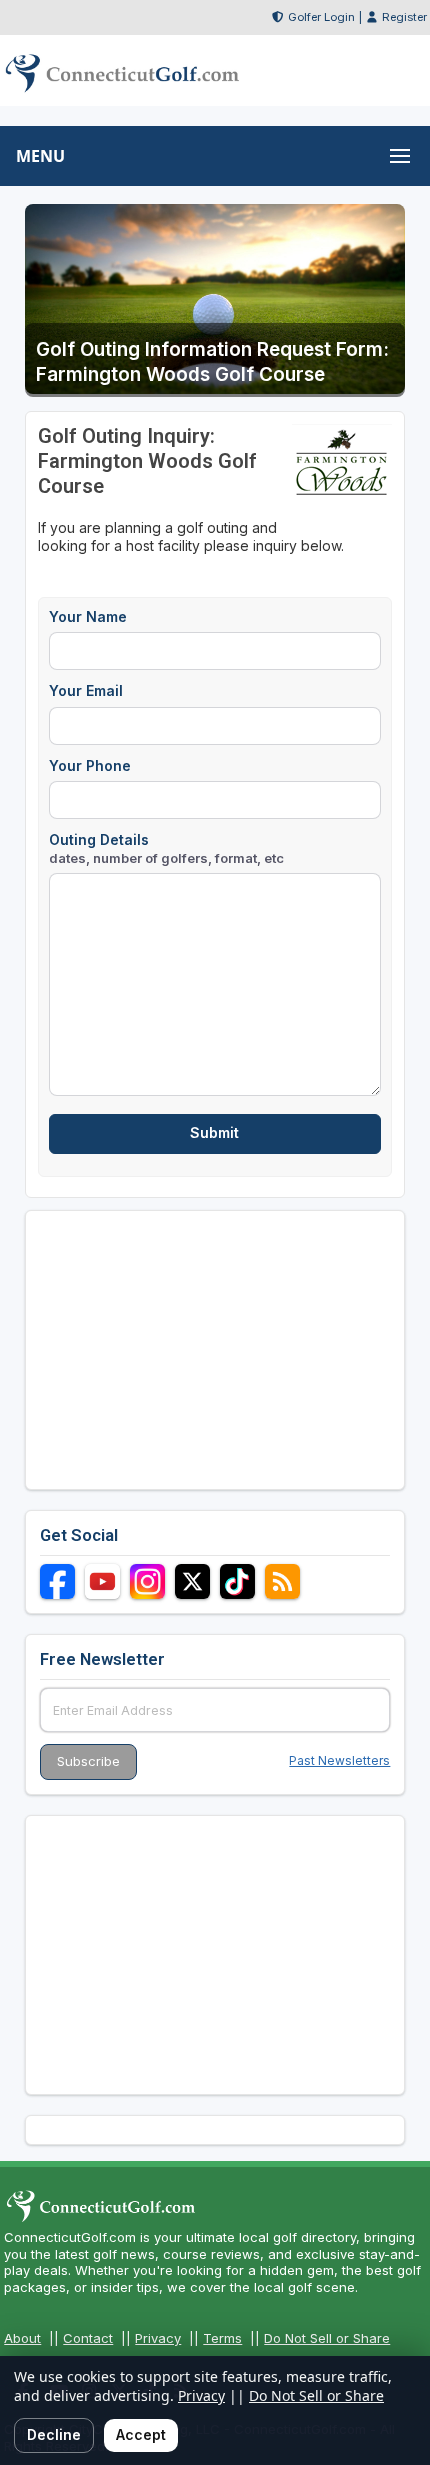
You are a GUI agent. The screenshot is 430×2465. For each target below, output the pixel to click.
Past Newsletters (339, 1760)
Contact (88, 2338)
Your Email (86, 690)
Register (404, 17)
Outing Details (166, 848)
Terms (222, 2338)
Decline (54, 2434)
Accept (141, 2434)
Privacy (158, 2338)
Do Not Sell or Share (327, 2338)
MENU (40, 156)
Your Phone (90, 765)
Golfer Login (321, 17)
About (22, 2338)
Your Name (88, 616)
